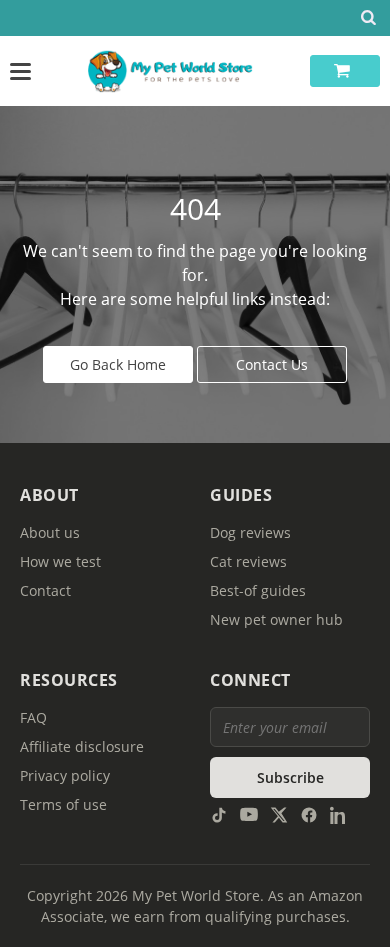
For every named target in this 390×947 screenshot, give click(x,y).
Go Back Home (118, 364)
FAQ (33, 717)
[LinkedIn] (339, 813)
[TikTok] (219, 813)
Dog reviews (250, 532)
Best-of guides (258, 590)
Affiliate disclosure (82, 746)
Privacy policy (65, 775)
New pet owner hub (276, 619)
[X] (279, 813)
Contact (45, 590)
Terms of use (63, 804)
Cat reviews (248, 561)
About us (50, 532)
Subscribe (290, 777)
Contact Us (272, 364)
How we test (60, 561)
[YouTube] (249, 813)
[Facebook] (309, 813)
